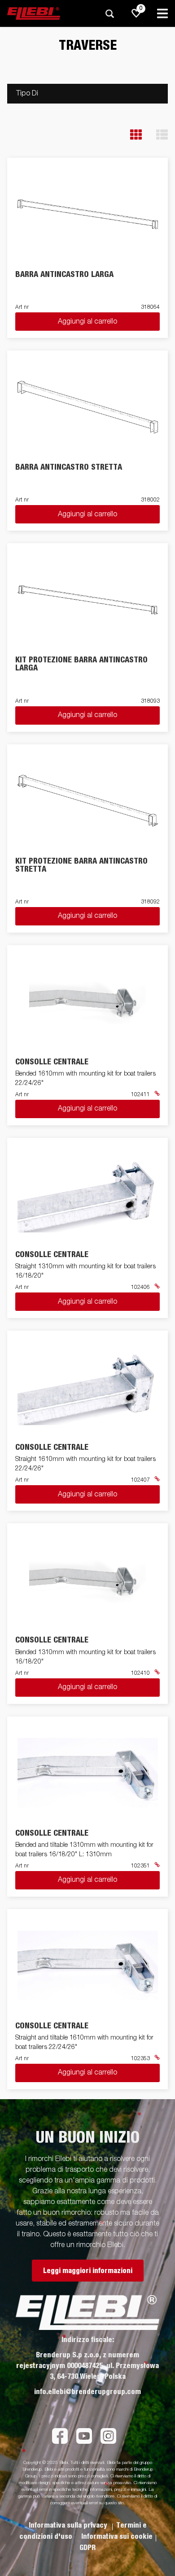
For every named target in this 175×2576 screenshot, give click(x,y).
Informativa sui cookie (117, 2537)
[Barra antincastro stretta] (88, 407)
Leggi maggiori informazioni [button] (88, 2271)
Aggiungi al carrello (87, 322)
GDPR (87, 2548)
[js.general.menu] (162, 13)
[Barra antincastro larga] (88, 214)
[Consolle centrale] (88, 1001)
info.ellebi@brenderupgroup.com (87, 2392)
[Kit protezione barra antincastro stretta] (88, 801)
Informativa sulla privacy (69, 2525)
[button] (136, 135)
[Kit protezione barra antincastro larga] (88, 600)
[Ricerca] (109, 14)
